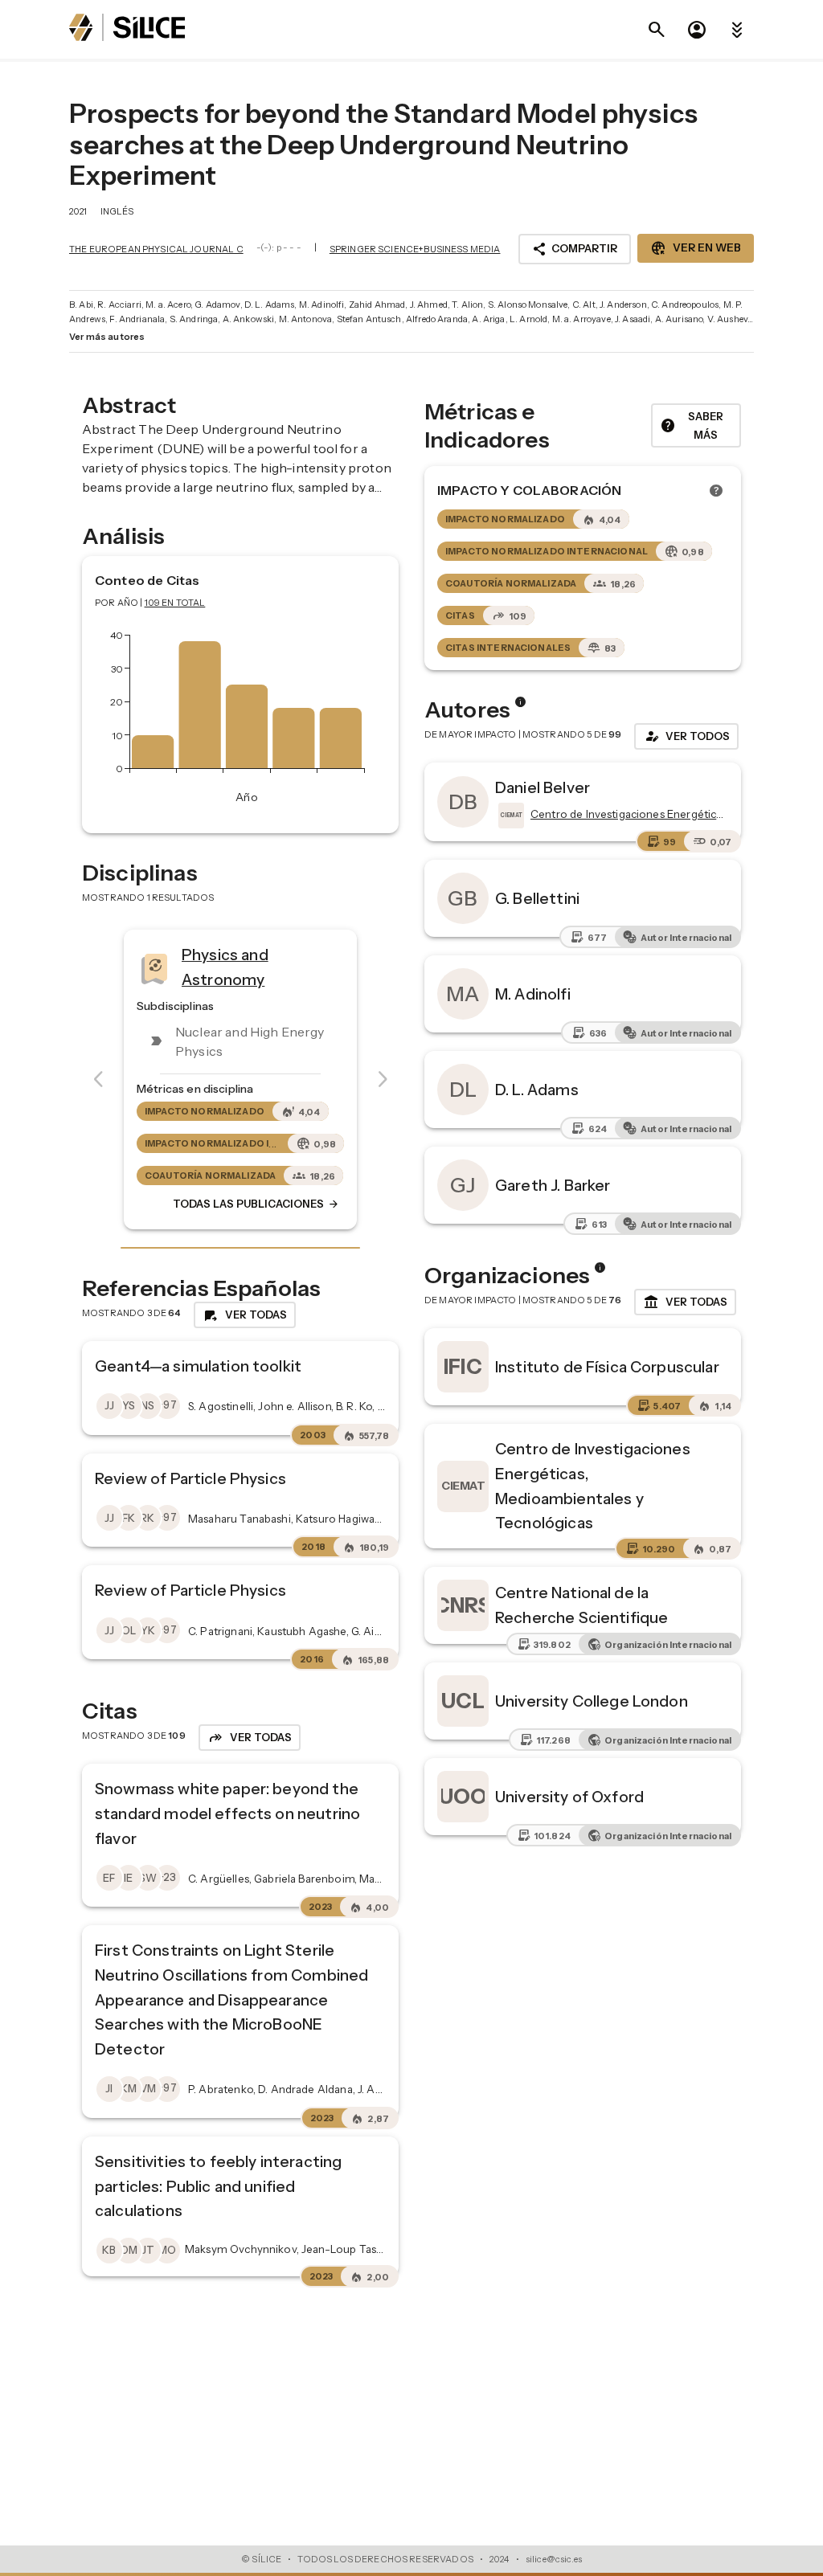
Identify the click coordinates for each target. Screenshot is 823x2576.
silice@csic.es (554, 2559)
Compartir (575, 249)
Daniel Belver (543, 787)
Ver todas (685, 1302)
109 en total (175, 603)
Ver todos (686, 736)
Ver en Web (696, 248)
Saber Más (692, 425)
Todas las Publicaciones (256, 1204)
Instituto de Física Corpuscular (607, 1367)
